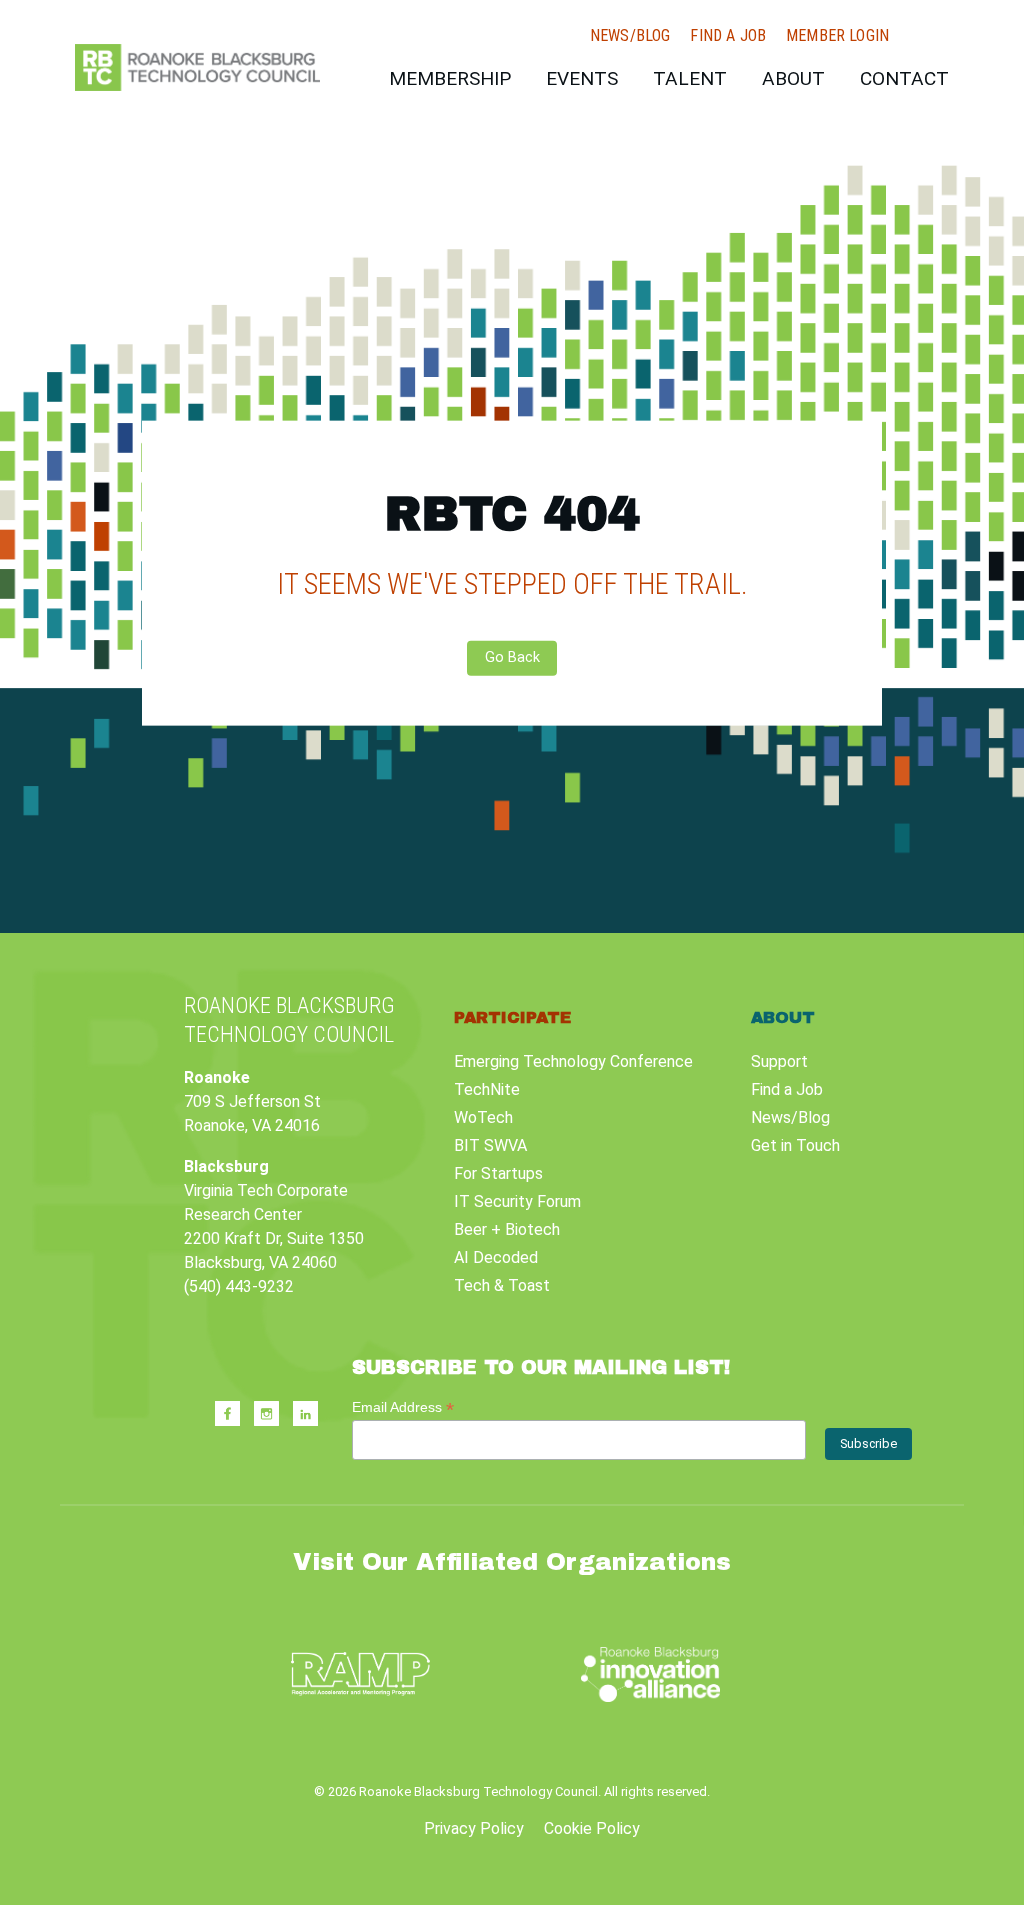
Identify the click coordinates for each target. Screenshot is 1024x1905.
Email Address (403, 1407)
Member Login (837, 36)
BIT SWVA (490, 1145)
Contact (904, 78)
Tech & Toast (502, 1285)
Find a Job (728, 36)
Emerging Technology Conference (573, 1061)
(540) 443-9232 (239, 1286)
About (793, 78)
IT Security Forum (517, 1201)
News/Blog (630, 36)
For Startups (498, 1173)
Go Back (512, 657)
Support (779, 1061)
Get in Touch (795, 1145)
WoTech (483, 1117)
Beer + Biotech (507, 1229)
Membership (450, 78)
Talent (690, 78)
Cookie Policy (592, 1828)
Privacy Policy (474, 1828)
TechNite (487, 1089)
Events (582, 78)
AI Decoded (496, 1257)
